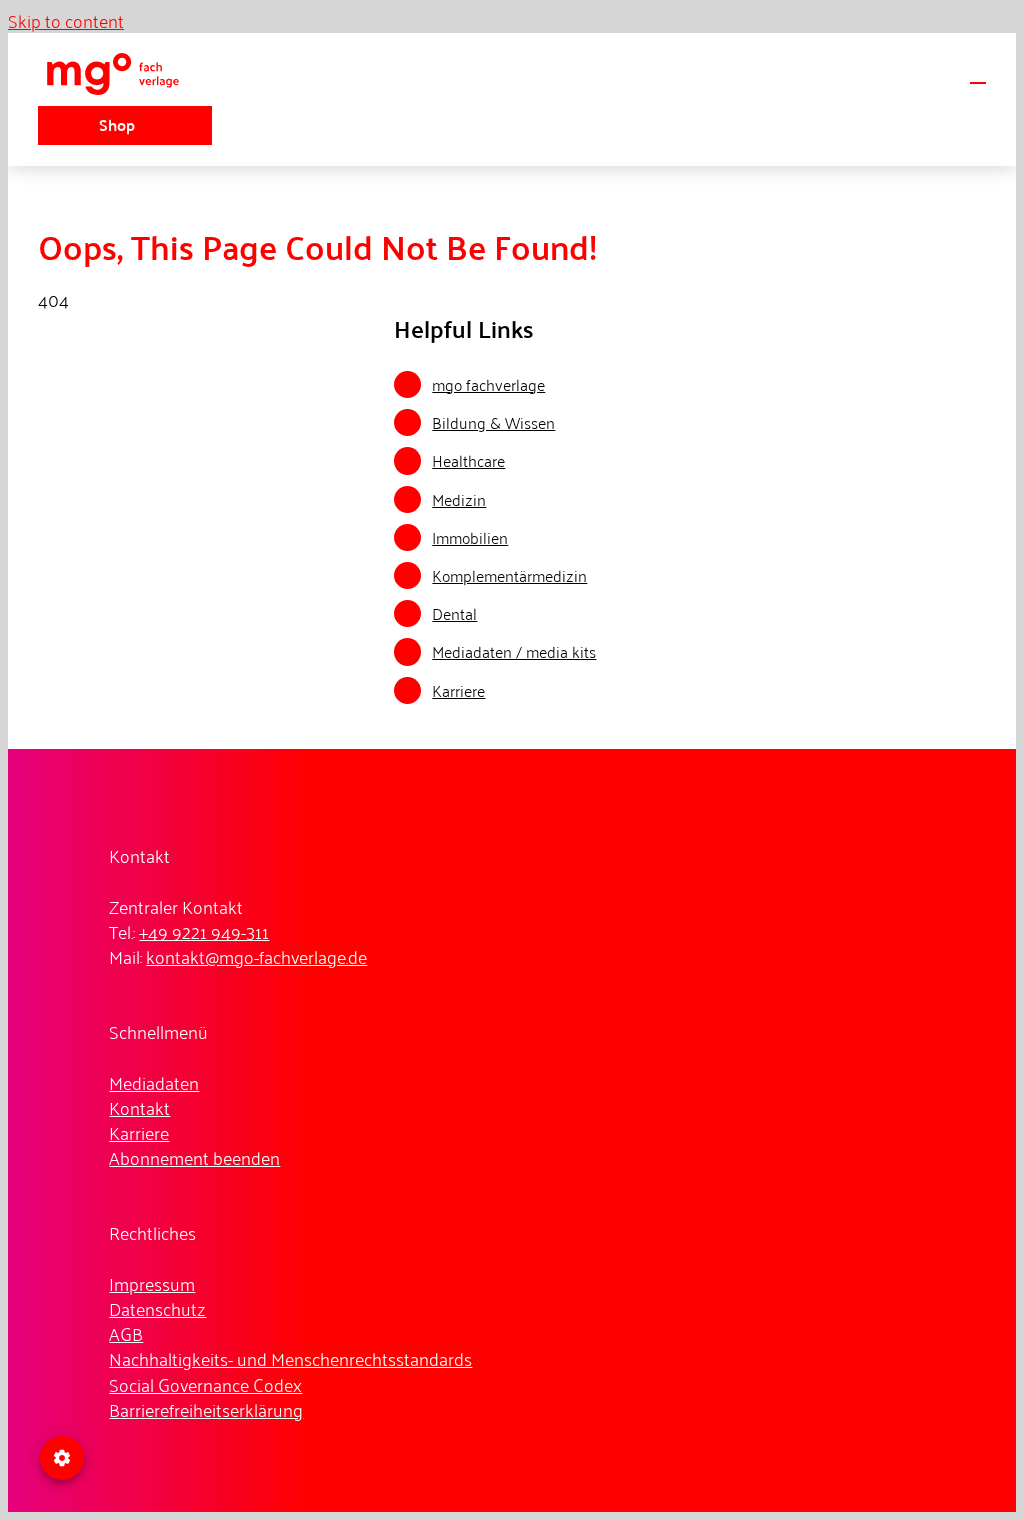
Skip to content (66, 20)
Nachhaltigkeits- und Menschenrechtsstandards (290, 1358)
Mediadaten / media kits (514, 651)
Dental (454, 613)
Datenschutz (157, 1308)
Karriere (458, 690)
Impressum (152, 1283)
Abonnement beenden (194, 1157)
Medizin (459, 499)
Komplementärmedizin (509, 575)
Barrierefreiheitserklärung (206, 1409)
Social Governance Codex (205, 1384)
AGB (126, 1333)
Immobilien (470, 537)
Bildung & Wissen (493, 422)
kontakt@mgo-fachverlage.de (256, 956)
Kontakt (139, 1107)
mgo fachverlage (488, 384)
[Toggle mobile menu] (978, 73)
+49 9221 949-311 (204, 931)
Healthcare (468, 460)
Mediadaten (154, 1082)
